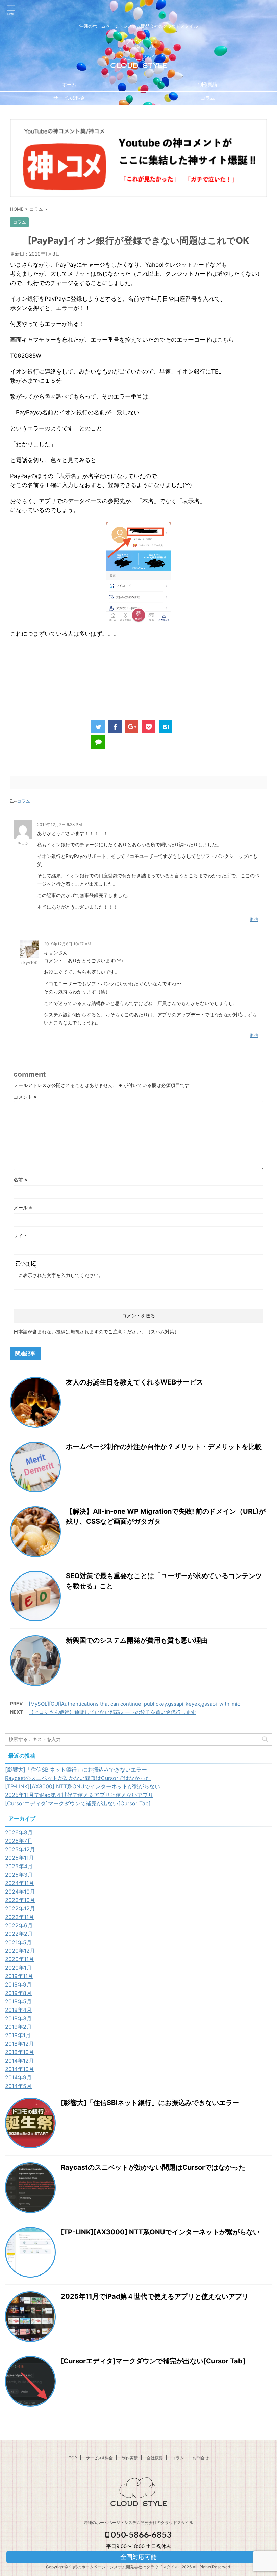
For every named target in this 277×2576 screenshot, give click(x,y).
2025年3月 (19, 1875)
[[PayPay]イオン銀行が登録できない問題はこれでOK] (166, 727)
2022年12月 (20, 1908)
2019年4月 (18, 2010)
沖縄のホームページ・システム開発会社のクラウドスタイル (138, 2522)
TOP (73, 2458)
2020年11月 (20, 1959)
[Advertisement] (138, 678)
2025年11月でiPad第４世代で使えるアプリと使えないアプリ (79, 1795)
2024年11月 (20, 1883)
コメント (25, 1097)
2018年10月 (20, 2052)
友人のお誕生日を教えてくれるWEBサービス (134, 1382)
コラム (208, 98)
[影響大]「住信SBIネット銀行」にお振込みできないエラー (76, 1770)
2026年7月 (19, 1841)
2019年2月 (18, 2027)
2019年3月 (18, 2018)
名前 (20, 1179)
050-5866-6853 (141, 2534)
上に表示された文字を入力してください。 (58, 1275)
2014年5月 (18, 2086)
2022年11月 (20, 1917)
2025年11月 (20, 1858)
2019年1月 (18, 2035)
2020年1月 (18, 1968)
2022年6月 (19, 1925)
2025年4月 (19, 1866)
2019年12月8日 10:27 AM (68, 944)
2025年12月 (20, 1849)
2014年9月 (18, 2077)
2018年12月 (20, 2044)
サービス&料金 (69, 98)
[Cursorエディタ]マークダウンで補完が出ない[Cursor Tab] (78, 1803)
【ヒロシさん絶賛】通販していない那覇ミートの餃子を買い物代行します (112, 1712)
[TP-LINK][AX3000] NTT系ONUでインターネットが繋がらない (83, 1786)
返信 (254, 919)
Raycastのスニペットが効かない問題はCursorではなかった (78, 1778)
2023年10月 (20, 1900)
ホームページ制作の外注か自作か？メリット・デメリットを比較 (164, 1447)
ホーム (69, 84)
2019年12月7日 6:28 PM (60, 825)
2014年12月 (20, 2061)
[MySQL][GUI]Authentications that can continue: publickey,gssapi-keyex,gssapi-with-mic (134, 1704)
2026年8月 (19, 1832)
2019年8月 (18, 1993)
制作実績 (208, 84)
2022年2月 (19, 1934)
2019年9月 (18, 1984)
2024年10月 (20, 1892)
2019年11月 (19, 1976)
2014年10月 (20, 2069)
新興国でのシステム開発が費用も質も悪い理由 (137, 1640)
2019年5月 (18, 2001)
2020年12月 (20, 1951)
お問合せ (201, 2458)
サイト (21, 1236)
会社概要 (155, 2458)
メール (23, 1208)
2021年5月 (18, 1942)
